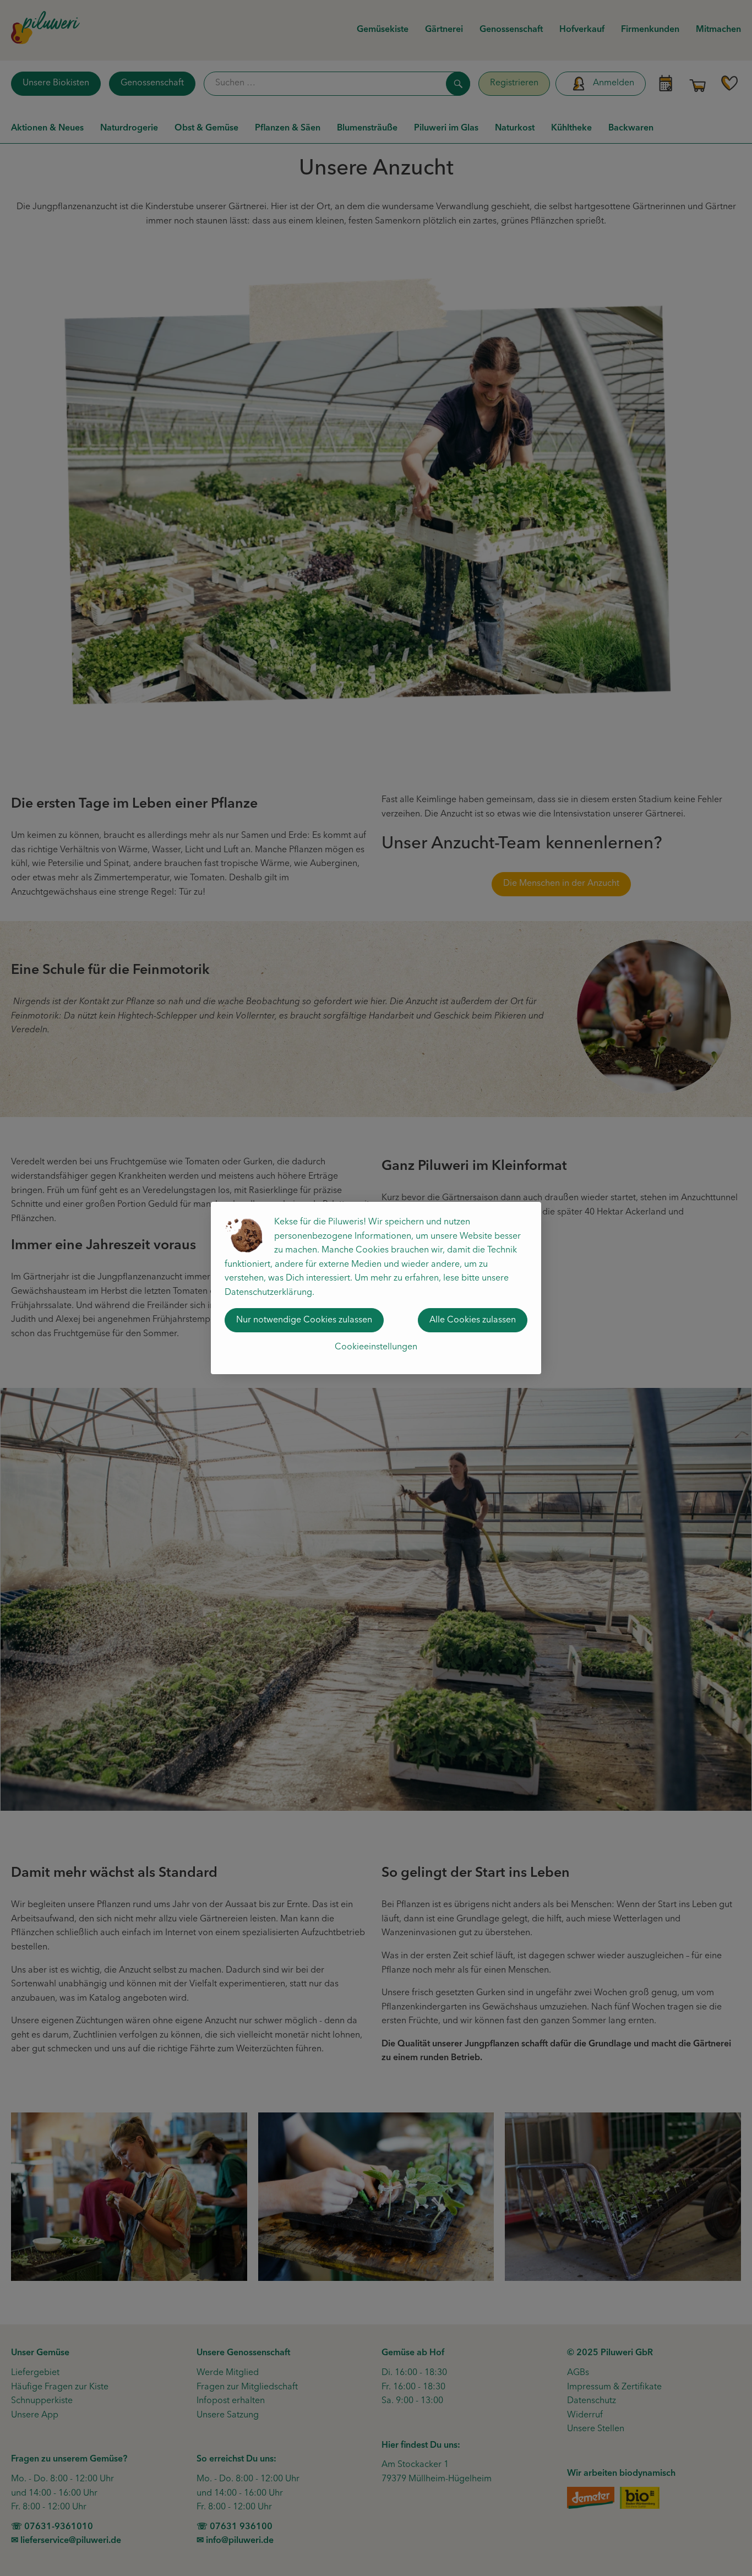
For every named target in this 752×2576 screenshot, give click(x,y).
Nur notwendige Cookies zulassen (304, 1320)
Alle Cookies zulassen (473, 1320)
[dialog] (376, 1288)
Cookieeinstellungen (376, 1347)
